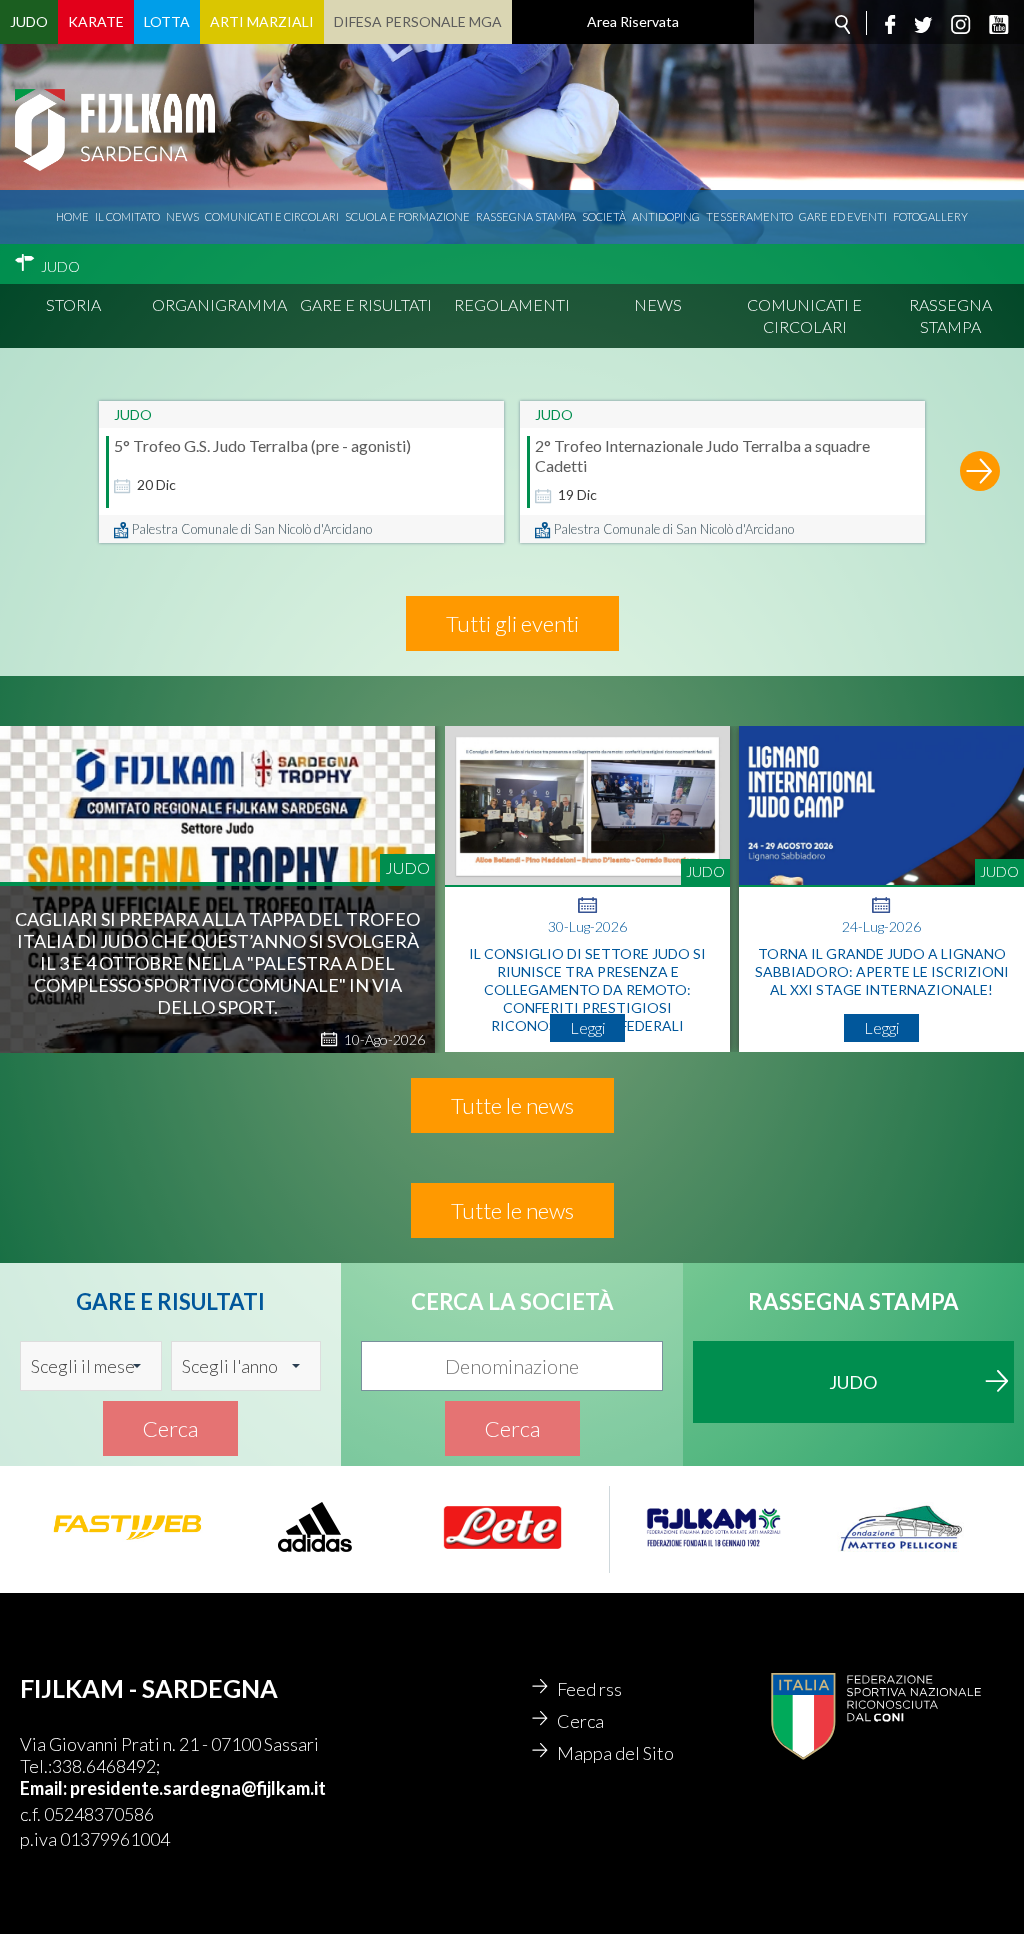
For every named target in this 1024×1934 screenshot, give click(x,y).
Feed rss (589, 1689)
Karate (96, 21)
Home (72, 216)
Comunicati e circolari (272, 216)
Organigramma (219, 304)
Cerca (170, 1428)
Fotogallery (930, 216)
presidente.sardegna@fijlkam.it (198, 1788)
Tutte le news (512, 1105)
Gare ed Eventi (843, 216)
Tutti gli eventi (512, 623)
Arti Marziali (262, 21)
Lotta (167, 21)
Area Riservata (633, 21)
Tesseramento (749, 216)
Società (604, 216)
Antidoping (666, 216)
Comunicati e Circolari (804, 315)
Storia (73, 304)
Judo (29, 21)
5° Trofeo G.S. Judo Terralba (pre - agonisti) (262, 445)
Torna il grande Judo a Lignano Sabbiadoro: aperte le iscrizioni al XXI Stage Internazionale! (882, 971)
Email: (45, 1788)
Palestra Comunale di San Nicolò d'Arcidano (252, 529)
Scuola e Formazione (407, 216)
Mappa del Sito (615, 1753)
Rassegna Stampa (526, 216)
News (182, 216)
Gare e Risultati (366, 304)
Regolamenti (512, 304)
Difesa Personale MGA (418, 21)
